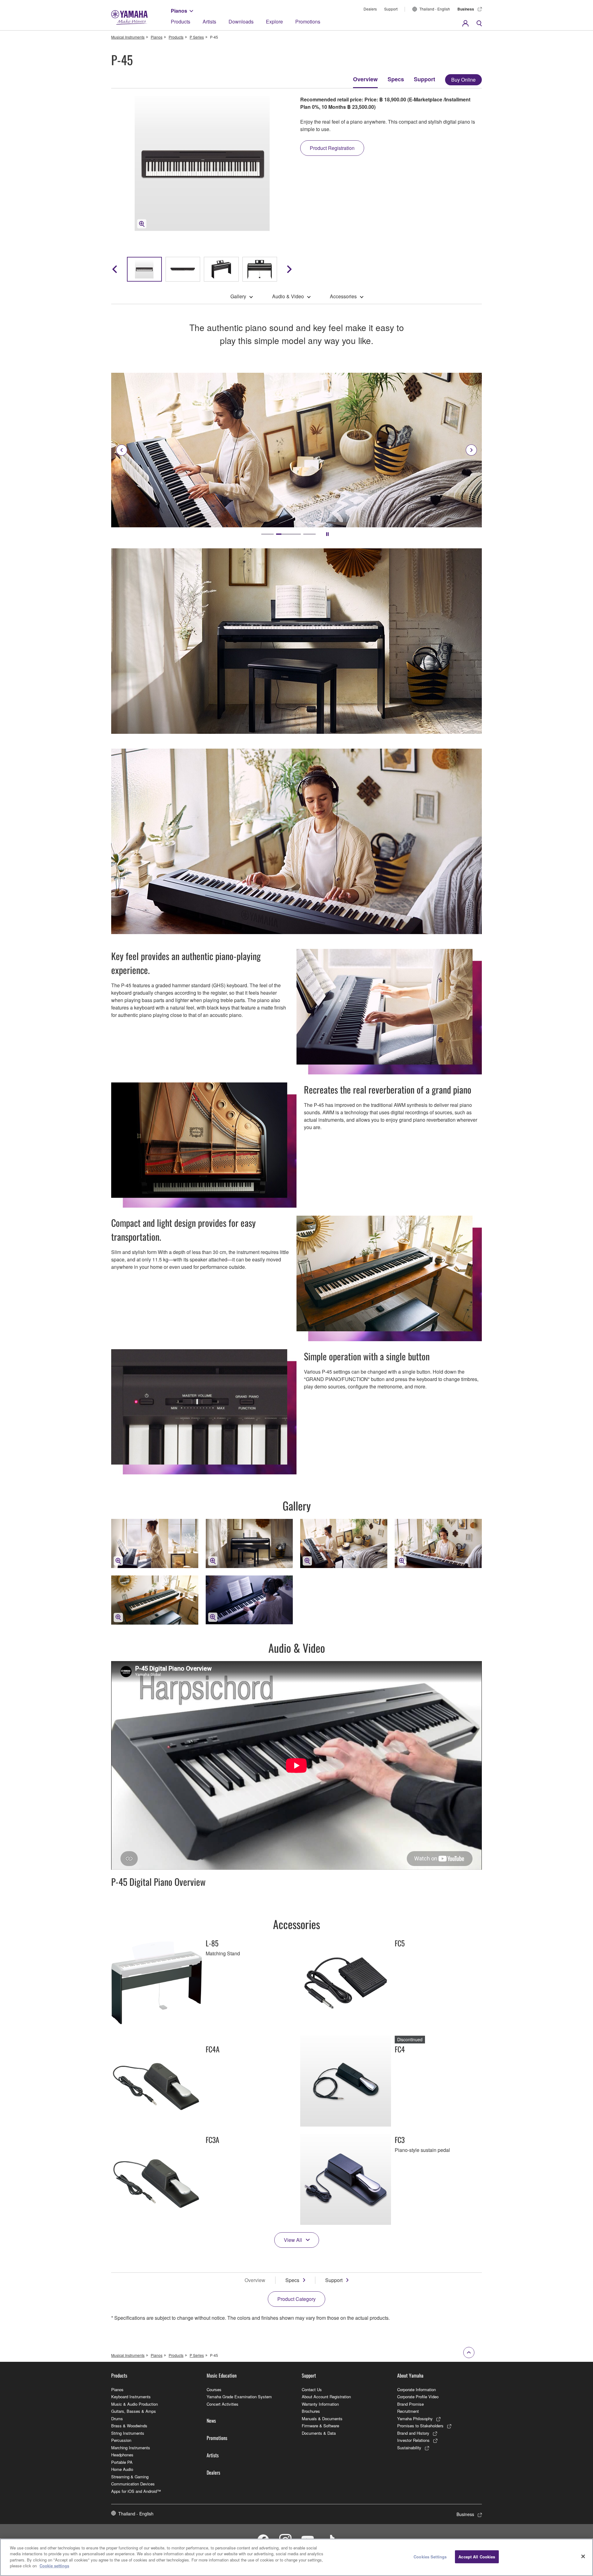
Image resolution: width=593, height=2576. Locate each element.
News (211, 2421)
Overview (365, 79)
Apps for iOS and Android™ (136, 2491)
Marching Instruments (131, 2448)
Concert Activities (223, 2404)
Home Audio (122, 2469)
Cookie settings (54, 2566)
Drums (117, 2419)
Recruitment (408, 2411)
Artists (209, 21)
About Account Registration (326, 2397)
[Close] (583, 2557)
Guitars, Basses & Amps (134, 2411)
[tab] (267, 534)
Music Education (222, 2375)
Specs (396, 79)
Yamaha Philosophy (415, 2419)
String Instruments (128, 2433)
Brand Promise (410, 2404)
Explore (274, 21)
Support (391, 9)
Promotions (308, 21)
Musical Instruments (128, 37)
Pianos (179, 11)
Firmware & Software (320, 2426)
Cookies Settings (430, 2557)
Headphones (122, 2455)
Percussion (121, 2440)
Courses (214, 2389)
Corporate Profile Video (418, 2397)
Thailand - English (435, 9)
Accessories (343, 296)
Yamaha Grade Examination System (239, 2397)
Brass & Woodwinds (129, 2426)
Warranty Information (320, 2404)
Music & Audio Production (135, 2404)
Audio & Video (288, 296)
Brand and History (413, 2433)
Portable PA (122, 2462)
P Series (197, 37)
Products (181, 21)
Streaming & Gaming (130, 2477)
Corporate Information (416, 2389)
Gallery (238, 296)
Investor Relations (413, 2440)
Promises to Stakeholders (420, 2426)
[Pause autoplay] (327, 534)
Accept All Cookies (477, 2557)
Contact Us (312, 2389)
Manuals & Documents (322, 2419)
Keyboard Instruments (131, 2397)
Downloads (241, 21)
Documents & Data (319, 2433)
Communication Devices (133, 2484)
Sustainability (409, 2448)
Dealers (370, 9)
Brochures (311, 2411)
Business (466, 9)
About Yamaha (410, 2375)
